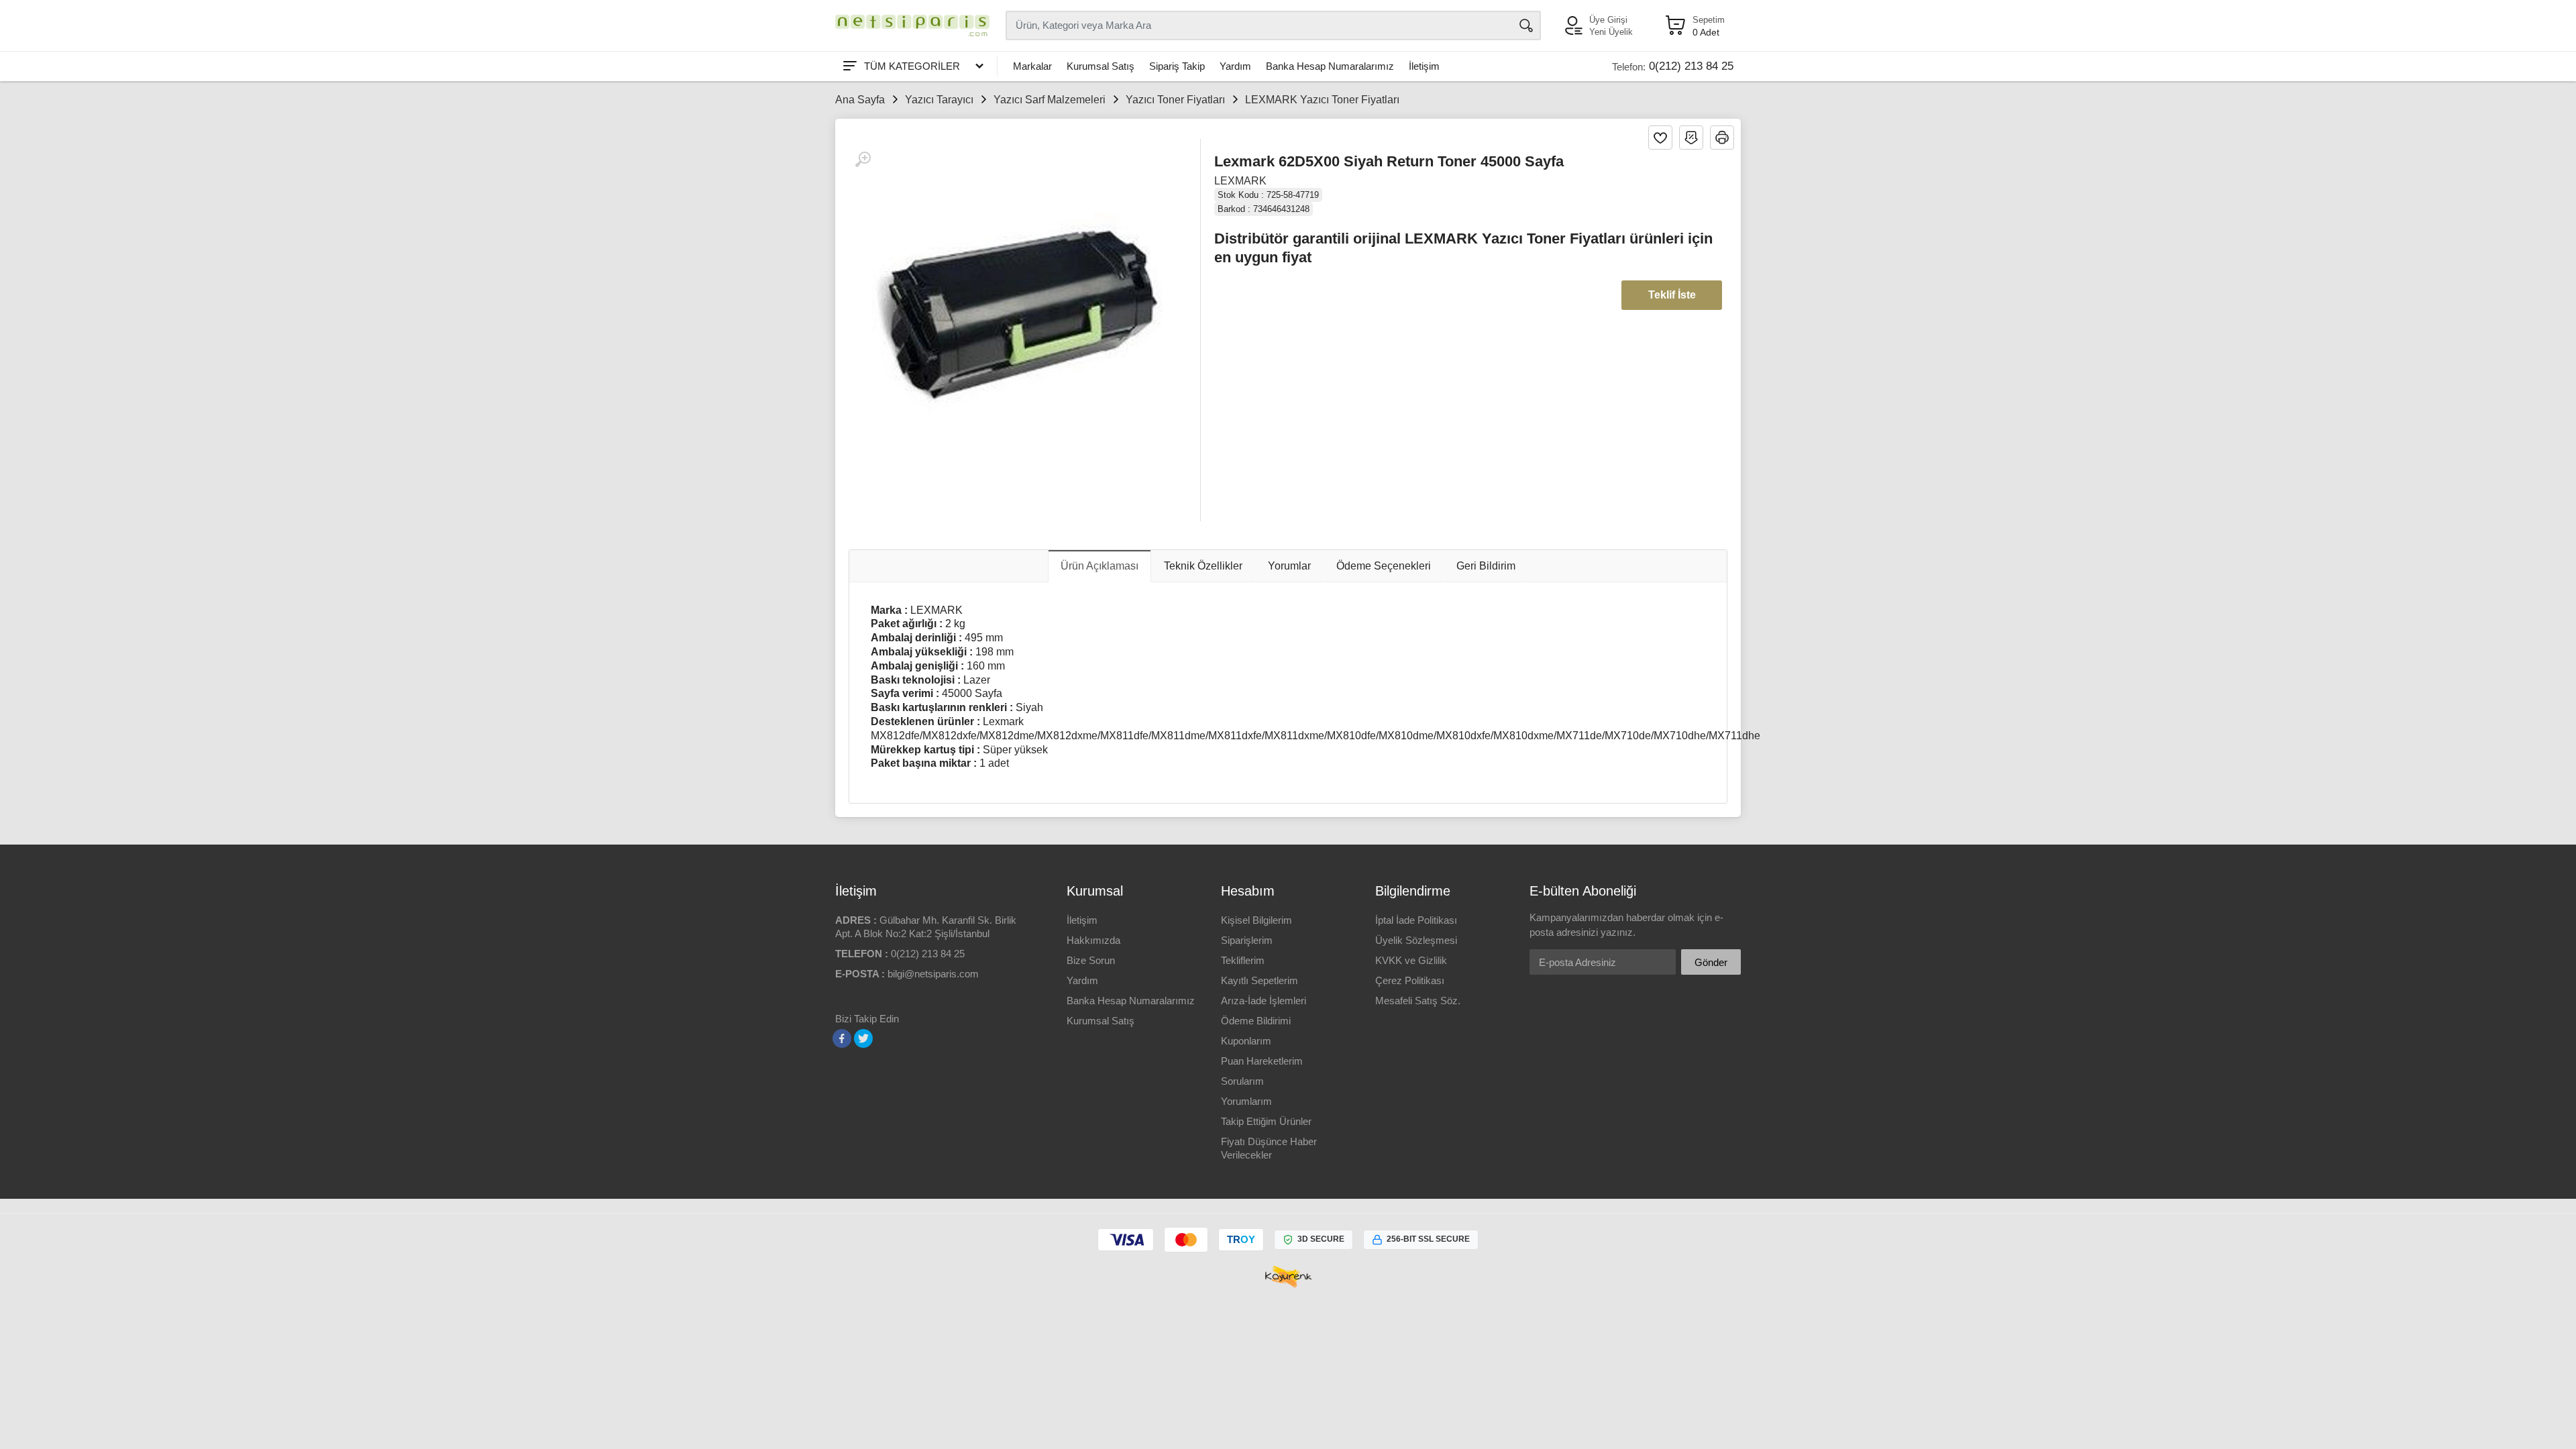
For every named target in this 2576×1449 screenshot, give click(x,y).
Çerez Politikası (1410, 980)
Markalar (1032, 66)
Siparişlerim (1247, 940)
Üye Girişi (1608, 20)
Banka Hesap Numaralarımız (1330, 66)
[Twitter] (863, 1038)
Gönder (1711, 962)
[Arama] (1526, 25)
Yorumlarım (1246, 1101)
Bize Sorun (1091, 960)
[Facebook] (842, 1038)
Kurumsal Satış (1101, 66)
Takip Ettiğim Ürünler (1266, 1121)
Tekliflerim (1243, 960)
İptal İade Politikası (1416, 920)
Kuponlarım (1246, 1041)
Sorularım (1242, 1081)
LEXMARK (1240, 181)
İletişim (1424, 66)
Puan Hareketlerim (1262, 1061)
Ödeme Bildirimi (1256, 1021)
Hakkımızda (1093, 940)
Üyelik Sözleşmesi (1416, 940)
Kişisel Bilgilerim (1256, 920)
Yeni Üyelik (1611, 32)
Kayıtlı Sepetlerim (1259, 980)
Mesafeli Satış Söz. (1418, 1001)
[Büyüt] (863, 160)
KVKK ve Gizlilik (1411, 960)
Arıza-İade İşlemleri (1264, 1001)
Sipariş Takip (1177, 66)
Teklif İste (1672, 295)
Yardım (1235, 66)
